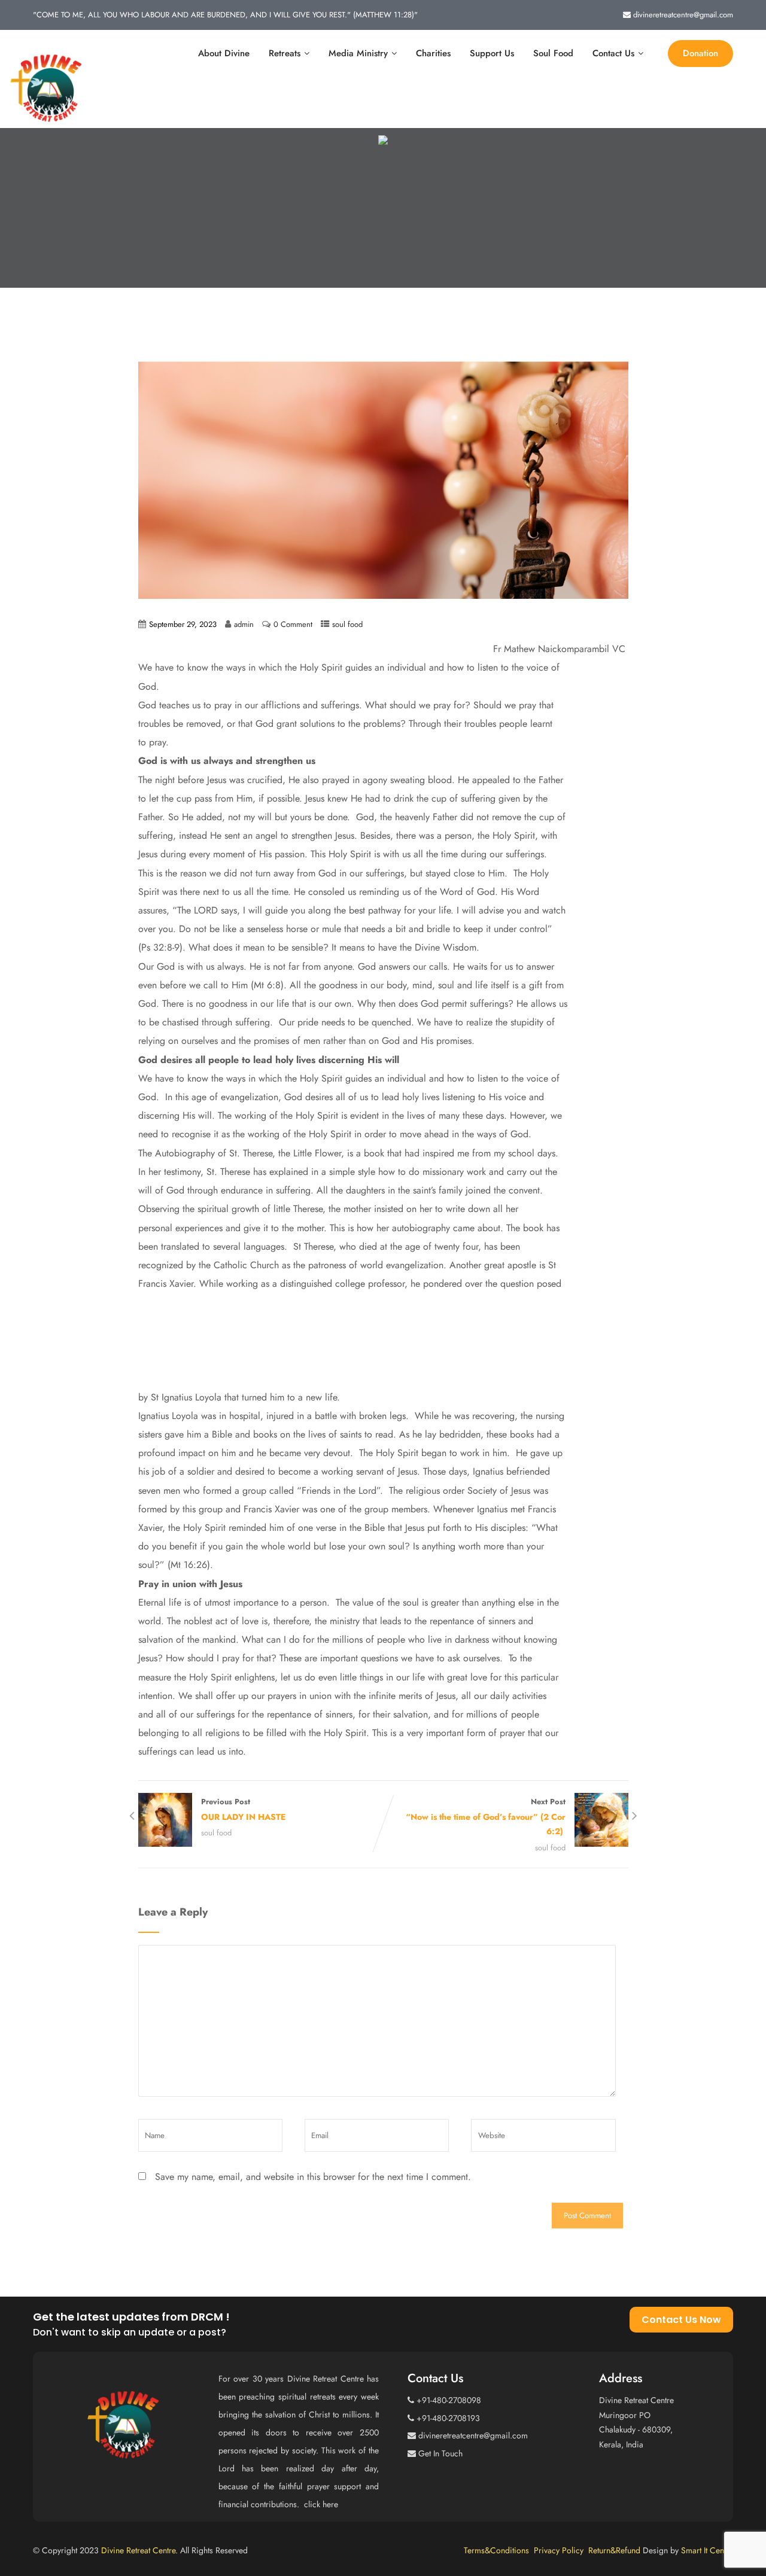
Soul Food (553, 53)
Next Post (486, 1817)
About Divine (224, 53)
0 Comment (293, 624)
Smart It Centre (707, 2550)
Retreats (285, 53)
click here (322, 2504)
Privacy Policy (561, 2550)
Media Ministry (358, 53)
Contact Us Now (681, 2320)
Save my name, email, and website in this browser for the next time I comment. (313, 2177)
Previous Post (243, 1809)
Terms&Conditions (499, 2550)
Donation (700, 53)
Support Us (492, 53)
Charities (433, 53)
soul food (347, 624)
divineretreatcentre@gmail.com (683, 15)
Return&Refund (615, 2550)
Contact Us (613, 53)
